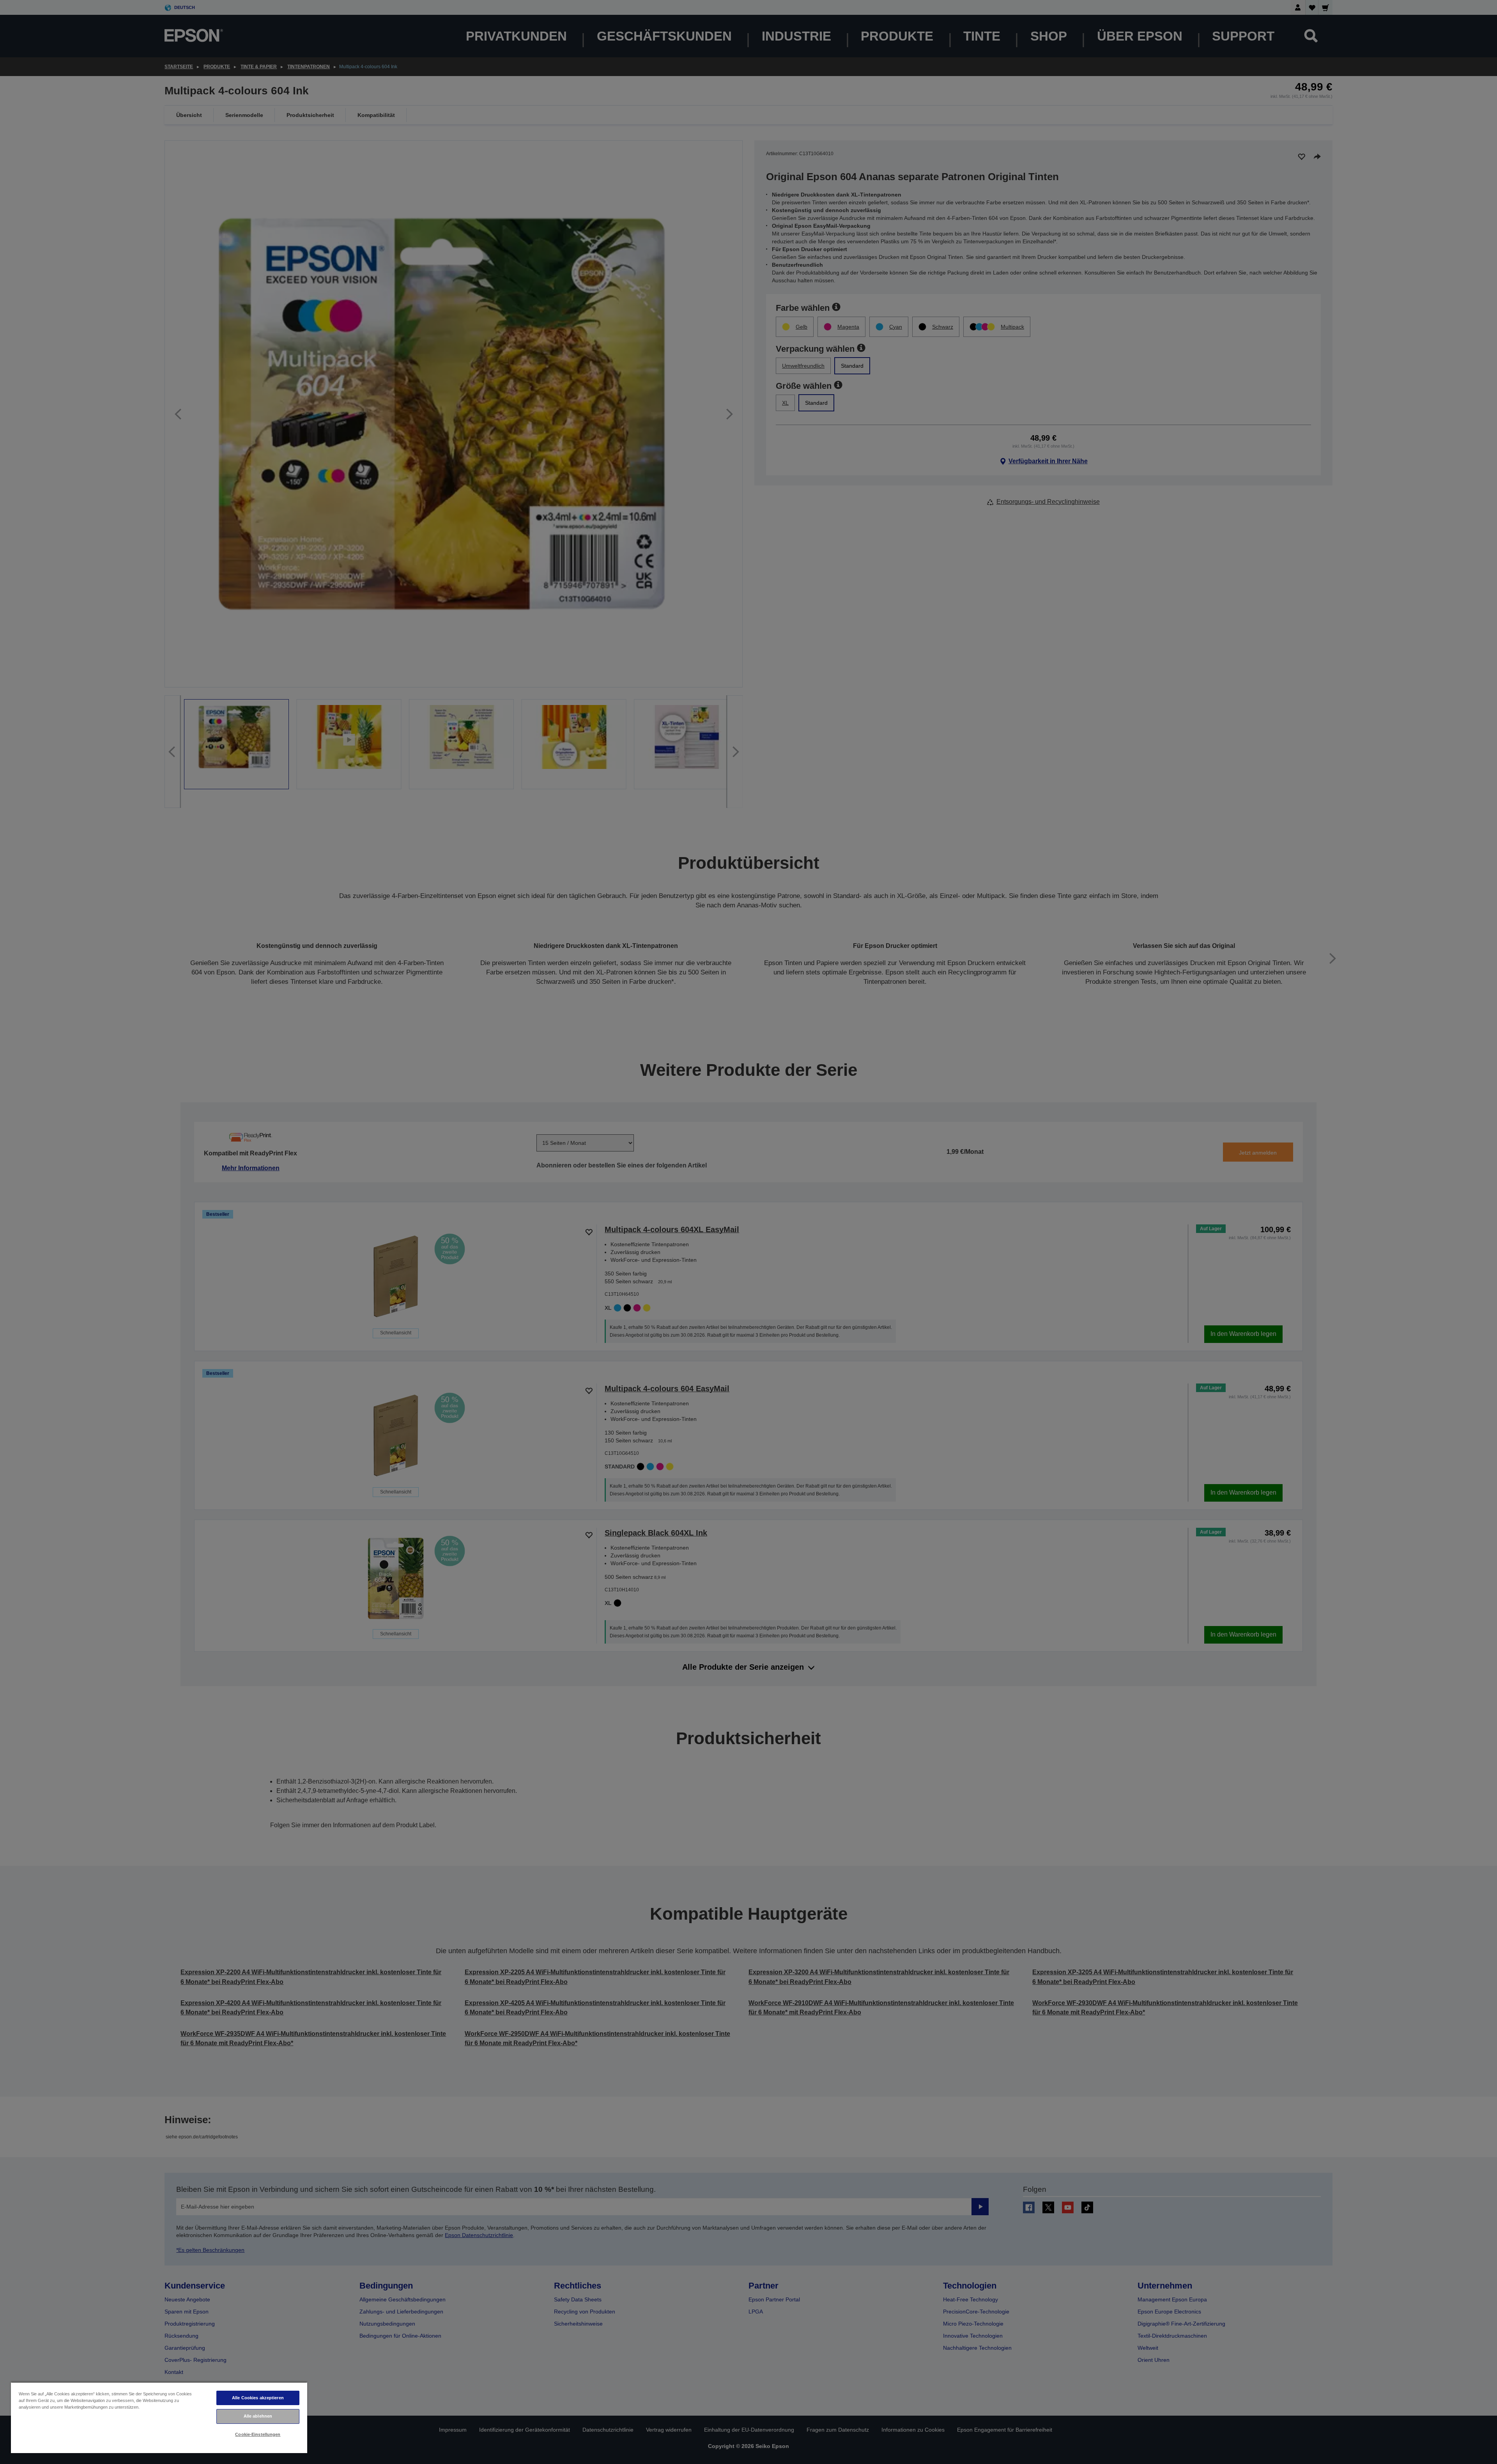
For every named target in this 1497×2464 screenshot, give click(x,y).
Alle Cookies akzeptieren (258, 2398)
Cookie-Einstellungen (258, 2434)
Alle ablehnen (258, 2416)
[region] (159, 2417)
